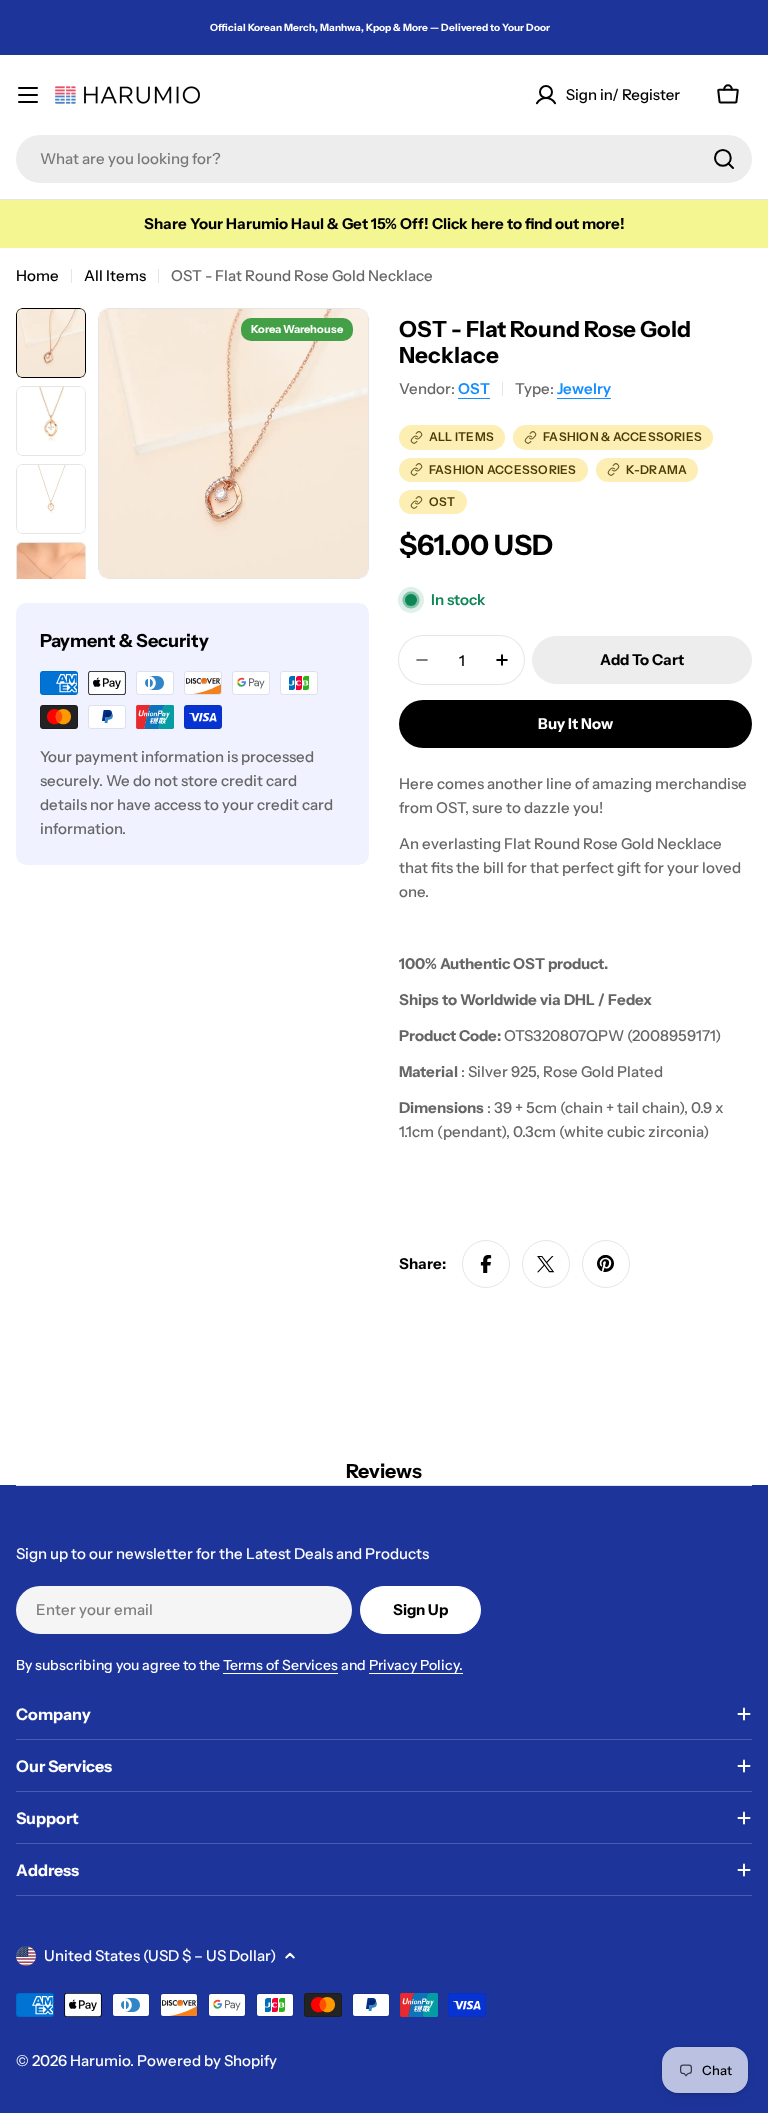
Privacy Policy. (416, 1665)
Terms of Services (280, 1665)
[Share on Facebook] (486, 1264)
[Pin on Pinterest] (606, 1264)
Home (37, 275)
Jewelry (584, 388)
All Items (115, 275)
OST (474, 388)
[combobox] (384, 159)
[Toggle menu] (28, 95)
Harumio (100, 2060)
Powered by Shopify (207, 2060)
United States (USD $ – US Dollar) (160, 1955)
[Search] (724, 159)
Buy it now (575, 723)
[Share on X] (546, 1264)
